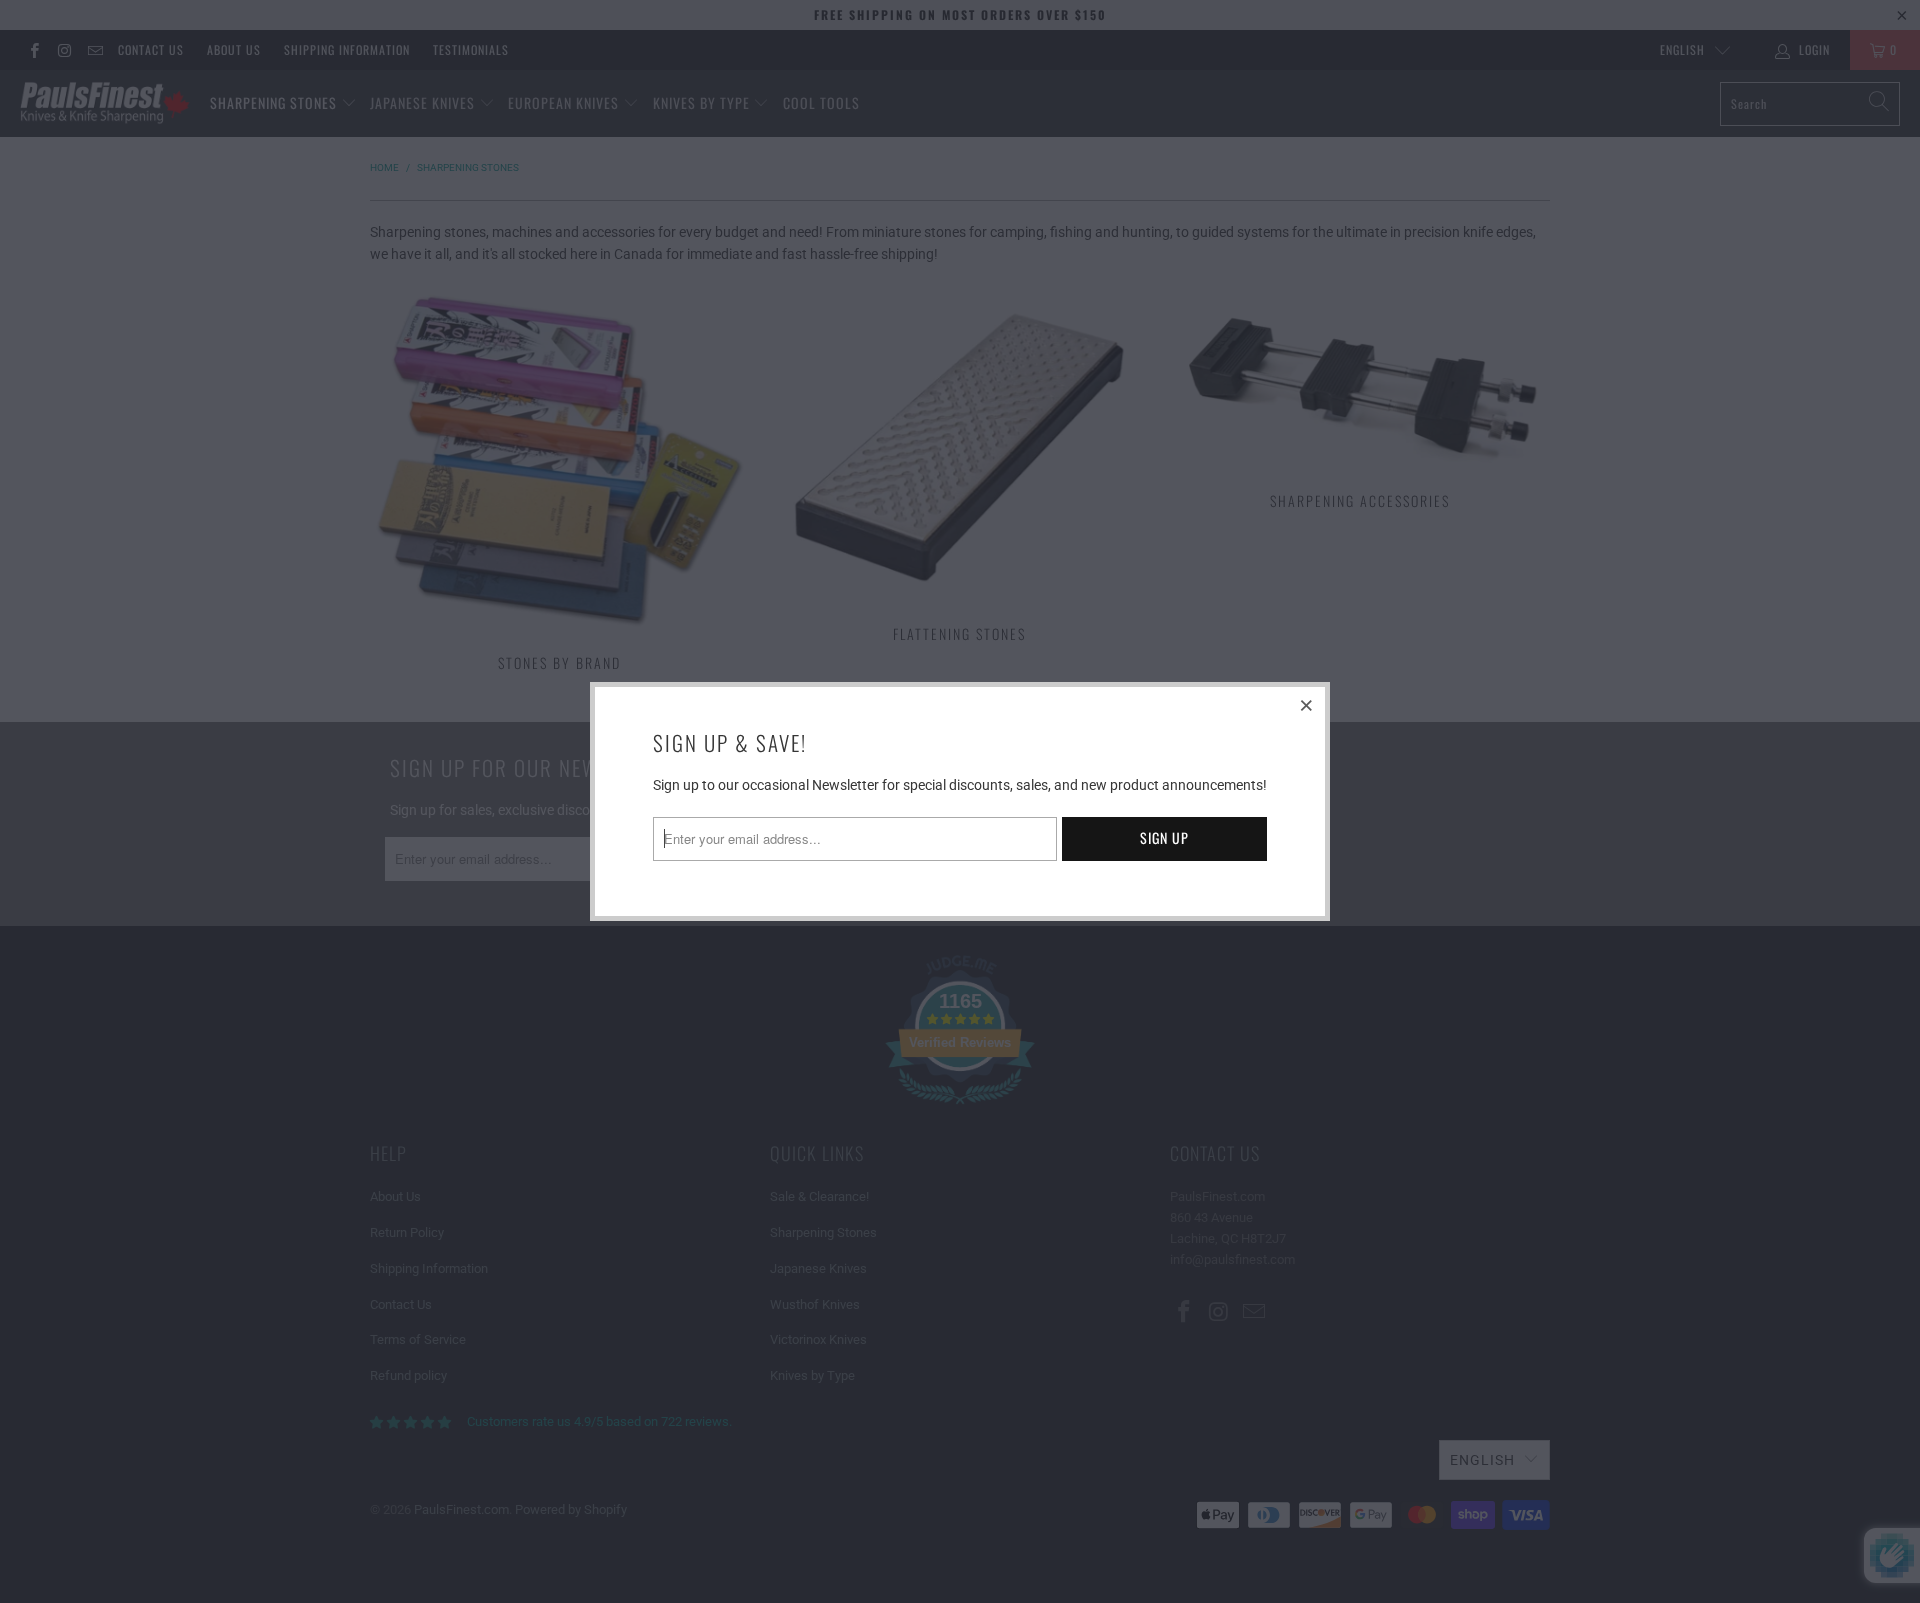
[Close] (1307, 705)
